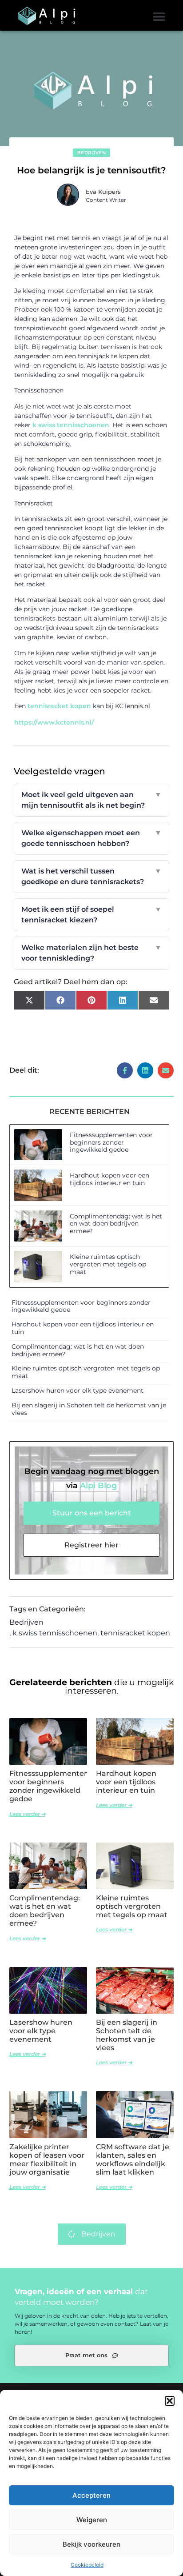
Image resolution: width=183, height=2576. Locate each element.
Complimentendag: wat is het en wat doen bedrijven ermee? (116, 1224)
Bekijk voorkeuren (91, 2544)
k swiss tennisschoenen (71, 425)
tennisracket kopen (59, 706)
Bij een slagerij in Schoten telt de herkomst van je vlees (89, 1409)
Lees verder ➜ (28, 1814)
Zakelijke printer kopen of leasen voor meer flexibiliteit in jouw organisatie (47, 2160)
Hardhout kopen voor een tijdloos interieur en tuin (109, 1179)
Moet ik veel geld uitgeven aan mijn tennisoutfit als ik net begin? (92, 800)
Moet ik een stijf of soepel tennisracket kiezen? (92, 915)
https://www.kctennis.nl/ (54, 722)
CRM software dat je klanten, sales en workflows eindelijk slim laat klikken (133, 2160)
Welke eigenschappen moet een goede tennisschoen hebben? (92, 838)
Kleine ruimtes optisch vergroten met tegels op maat (108, 1264)
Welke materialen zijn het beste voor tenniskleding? (92, 953)
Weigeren (92, 2520)
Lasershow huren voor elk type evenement (78, 1390)
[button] (170, 2401)
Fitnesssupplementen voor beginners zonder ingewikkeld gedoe (111, 1142)
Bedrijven (92, 153)
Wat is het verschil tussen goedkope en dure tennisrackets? (92, 876)
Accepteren (91, 2495)
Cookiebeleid (87, 2565)
